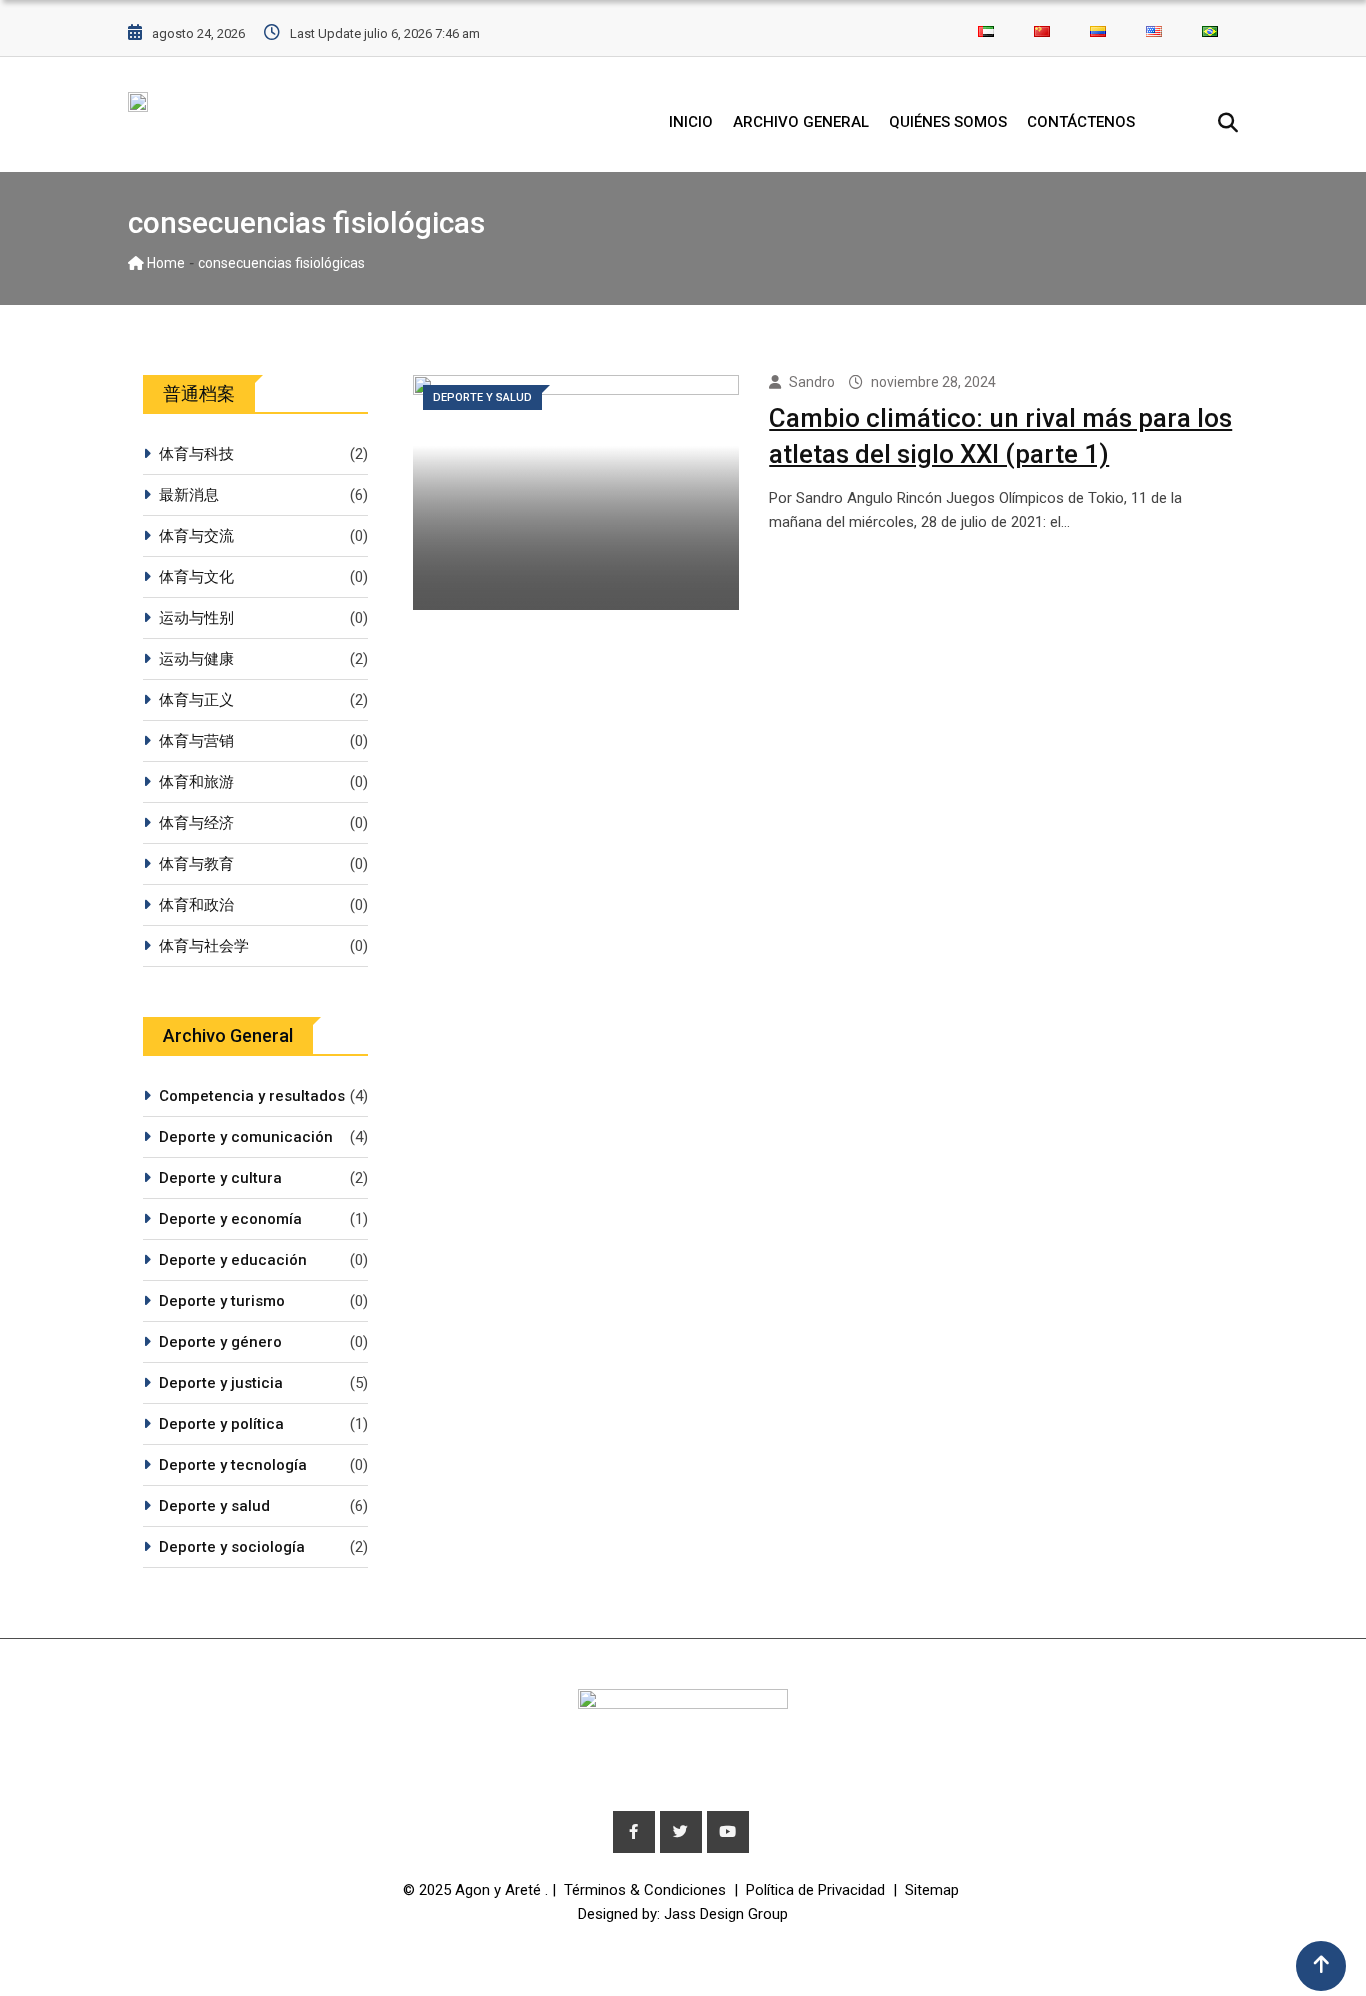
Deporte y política (221, 1424)
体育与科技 (196, 454)
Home (164, 263)
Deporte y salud (214, 1506)
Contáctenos (1081, 122)
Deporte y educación (233, 1260)
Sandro (812, 382)
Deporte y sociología (232, 1547)
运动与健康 (196, 659)
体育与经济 (196, 823)
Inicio (691, 122)
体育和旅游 (196, 782)
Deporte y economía (230, 1219)
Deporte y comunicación (246, 1137)
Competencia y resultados (252, 1096)
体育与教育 (196, 864)
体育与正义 (196, 700)
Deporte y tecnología (233, 1465)
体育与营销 (196, 741)
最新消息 (189, 495)
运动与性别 (196, 618)
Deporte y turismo (222, 1301)
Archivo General (801, 122)
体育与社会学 (204, 946)
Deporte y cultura (220, 1178)
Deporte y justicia (221, 1383)
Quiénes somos (948, 122)
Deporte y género (220, 1342)
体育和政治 (196, 905)
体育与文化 (196, 577)
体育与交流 (196, 536)
